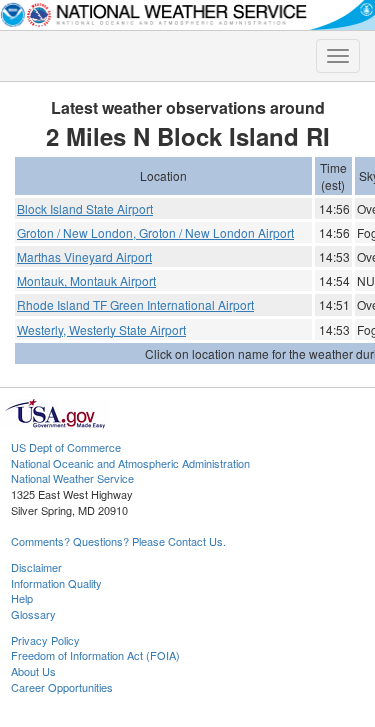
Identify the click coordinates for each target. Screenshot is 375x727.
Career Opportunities (62, 687)
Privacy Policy (45, 640)
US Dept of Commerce (66, 447)
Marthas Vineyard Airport (84, 256)
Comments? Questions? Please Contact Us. (118, 541)
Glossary (33, 614)
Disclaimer (36, 567)
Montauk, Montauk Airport (86, 280)
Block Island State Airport (85, 208)
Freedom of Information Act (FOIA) (95, 655)
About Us (33, 671)
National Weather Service (72, 478)
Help (22, 598)
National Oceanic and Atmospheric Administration (130, 463)
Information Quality (56, 583)
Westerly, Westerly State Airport (101, 329)
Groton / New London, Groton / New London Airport (155, 232)
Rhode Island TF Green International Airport (135, 304)
